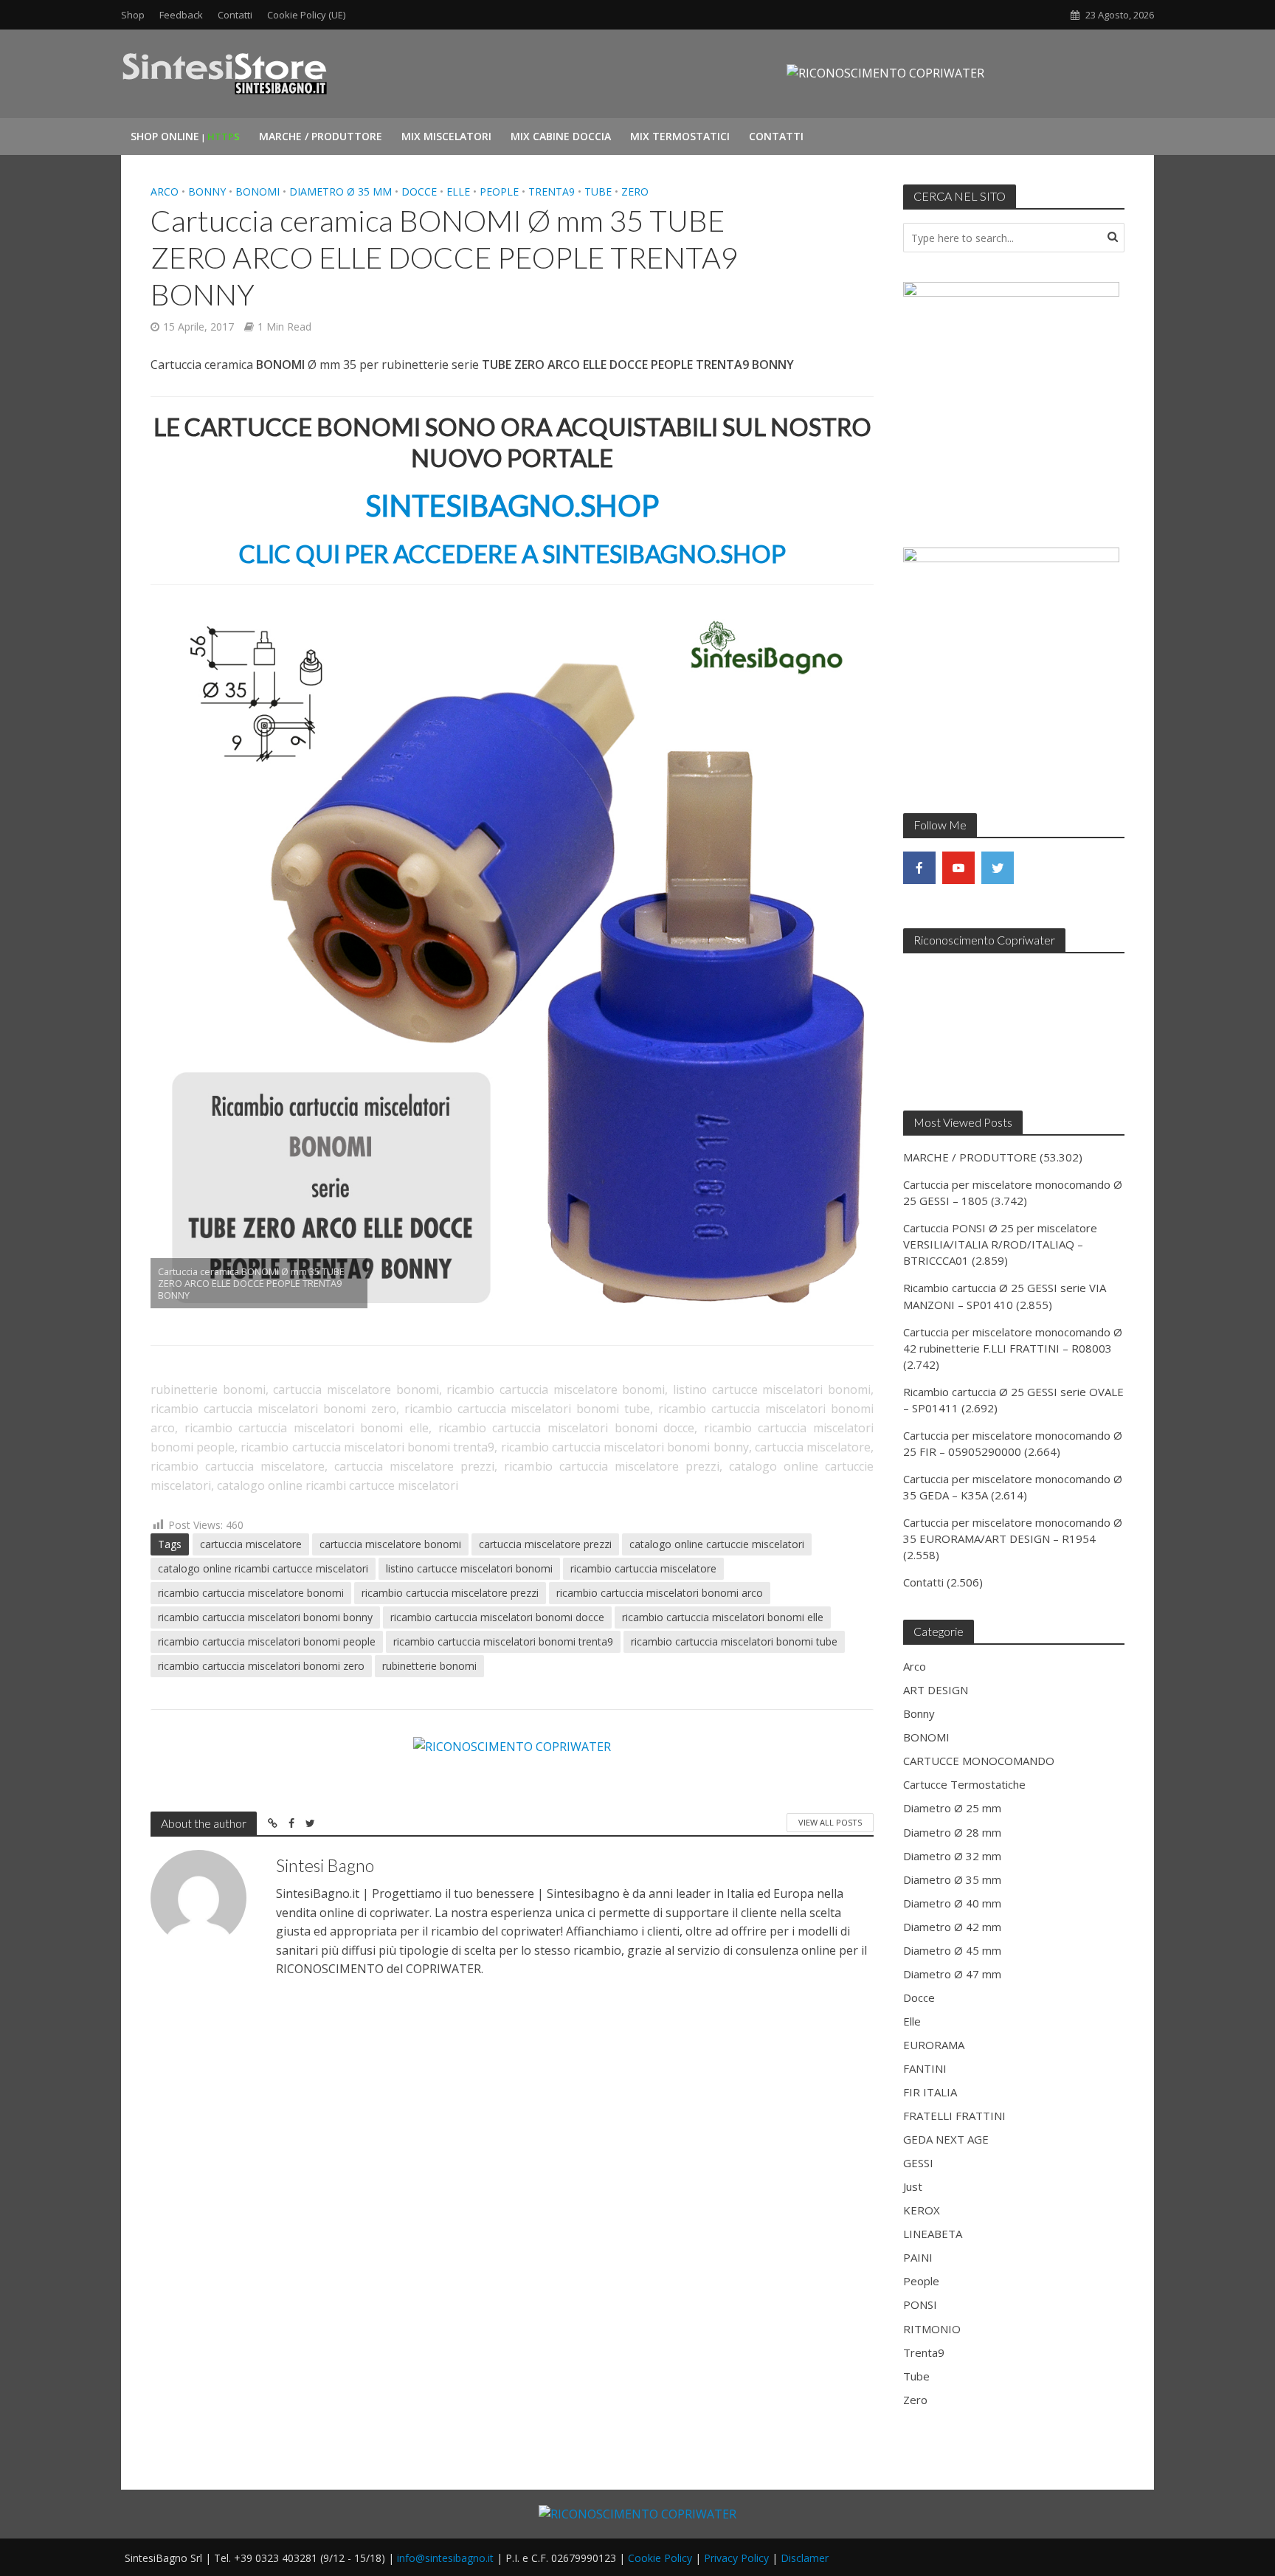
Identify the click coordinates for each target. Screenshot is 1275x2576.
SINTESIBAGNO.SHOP (512, 505)
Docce (419, 191)
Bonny (207, 191)
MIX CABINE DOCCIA (561, 136)
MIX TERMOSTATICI (680, 136)
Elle (458, 191)
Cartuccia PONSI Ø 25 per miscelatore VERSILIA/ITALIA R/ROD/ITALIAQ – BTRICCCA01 (1000, 1244)
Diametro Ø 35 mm (341, 191)
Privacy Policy (736, 2558)
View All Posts (830, 1822)
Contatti (235, 15)
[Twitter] (998, 868)
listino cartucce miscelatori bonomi (469, 1568)
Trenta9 (552, 191)
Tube (598, 191)
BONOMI (258, 191)
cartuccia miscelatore (251, 1544)
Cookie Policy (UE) (306, 15)
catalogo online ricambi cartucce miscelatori (263, 1568)
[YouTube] (958, 868)
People (499, 191)
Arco (165, 191)
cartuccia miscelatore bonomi (390, 1544)
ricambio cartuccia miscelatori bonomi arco (660, 1593)
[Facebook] (919, 868)
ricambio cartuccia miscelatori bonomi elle (723, 1617)
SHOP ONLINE (185, 136)
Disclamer (805, 2558)
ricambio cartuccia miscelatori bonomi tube (734, 1641)
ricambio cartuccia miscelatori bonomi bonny (265, 1617)
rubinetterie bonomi (429, 1666)
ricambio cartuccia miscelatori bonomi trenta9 (503, 1641)
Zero (635, 191)
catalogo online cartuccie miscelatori (717, 1544)
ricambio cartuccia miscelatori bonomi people (267, 1641)
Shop (133, 15)
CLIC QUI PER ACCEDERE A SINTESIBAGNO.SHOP (512, 553)
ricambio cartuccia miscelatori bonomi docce (497, 1617)
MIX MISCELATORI (446, 136)
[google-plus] (1037, 868)
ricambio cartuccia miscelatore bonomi (251, 1593)
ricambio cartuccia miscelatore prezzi (450, 1593)
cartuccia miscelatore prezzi (545, 1544)
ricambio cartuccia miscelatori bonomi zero (261, 1666)
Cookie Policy (660, 2558)
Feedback (181, 15)
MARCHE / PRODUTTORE (321, 136)
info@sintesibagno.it (445, 2558)
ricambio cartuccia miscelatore (643, 1568)
